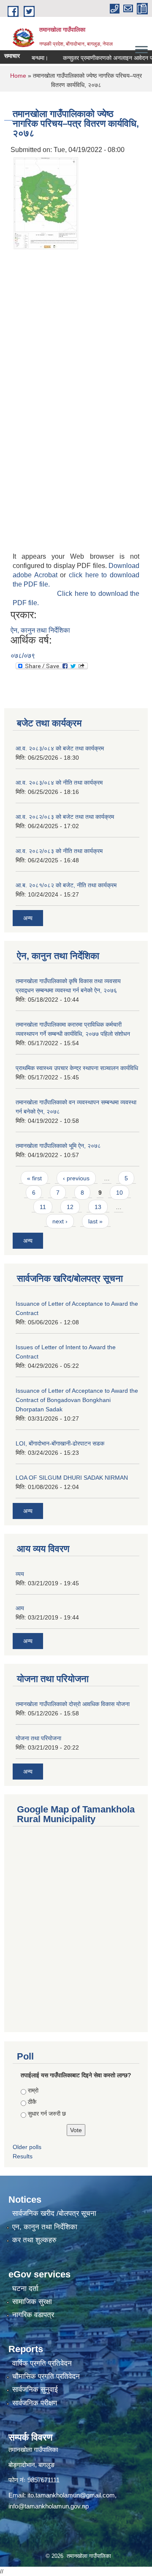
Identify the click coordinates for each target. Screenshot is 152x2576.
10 (119, 1193)
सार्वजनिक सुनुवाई (35, 2390)
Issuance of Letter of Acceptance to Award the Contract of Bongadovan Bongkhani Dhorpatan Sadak (77, 1400)
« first (34, 1178)
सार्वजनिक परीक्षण (35, 2403)
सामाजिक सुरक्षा (32, 2302)
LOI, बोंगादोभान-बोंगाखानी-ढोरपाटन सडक (60, 1443)
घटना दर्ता (25, 2289)
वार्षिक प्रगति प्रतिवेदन (42, 2363)
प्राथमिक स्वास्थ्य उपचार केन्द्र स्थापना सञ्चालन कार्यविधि (77, 1068)
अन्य (28, 918)
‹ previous (76, 1178)
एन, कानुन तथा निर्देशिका (45, 2227)
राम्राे (33, 2090)
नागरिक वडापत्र (33, 2315)
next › (60, 1221)
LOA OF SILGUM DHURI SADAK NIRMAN (72, 1478)
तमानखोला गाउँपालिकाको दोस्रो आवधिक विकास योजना (73, 1704)
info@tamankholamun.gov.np (49, 2506)
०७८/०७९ (23, 656)
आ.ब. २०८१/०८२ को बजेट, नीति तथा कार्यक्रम (66, 885)
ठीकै (32, 2102)
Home (18, 76)
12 (70, 1207)
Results (23, 2156)
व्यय (20, 1574)
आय (20, 1608)
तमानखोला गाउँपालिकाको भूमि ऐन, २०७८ (58, 1146)
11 (43, 1207)
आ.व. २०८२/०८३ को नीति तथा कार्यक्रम (59, 851)
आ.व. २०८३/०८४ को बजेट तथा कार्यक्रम (60, 748)
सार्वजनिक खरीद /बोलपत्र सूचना (54, 2213)
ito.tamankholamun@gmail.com (71, 2495)
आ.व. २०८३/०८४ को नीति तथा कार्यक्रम (59, 783)
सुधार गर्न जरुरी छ (47, 2114)
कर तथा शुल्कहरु (34, 2240)
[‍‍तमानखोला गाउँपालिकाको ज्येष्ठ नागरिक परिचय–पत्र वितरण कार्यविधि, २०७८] (46, 202)
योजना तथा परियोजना (38, 1738)
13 (98, 1207)
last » (95, 1221)
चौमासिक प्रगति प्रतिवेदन (46, 2376)
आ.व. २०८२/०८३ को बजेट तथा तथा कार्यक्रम (65, 817)
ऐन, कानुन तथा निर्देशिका (40, 630)
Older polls (27, 2147)
